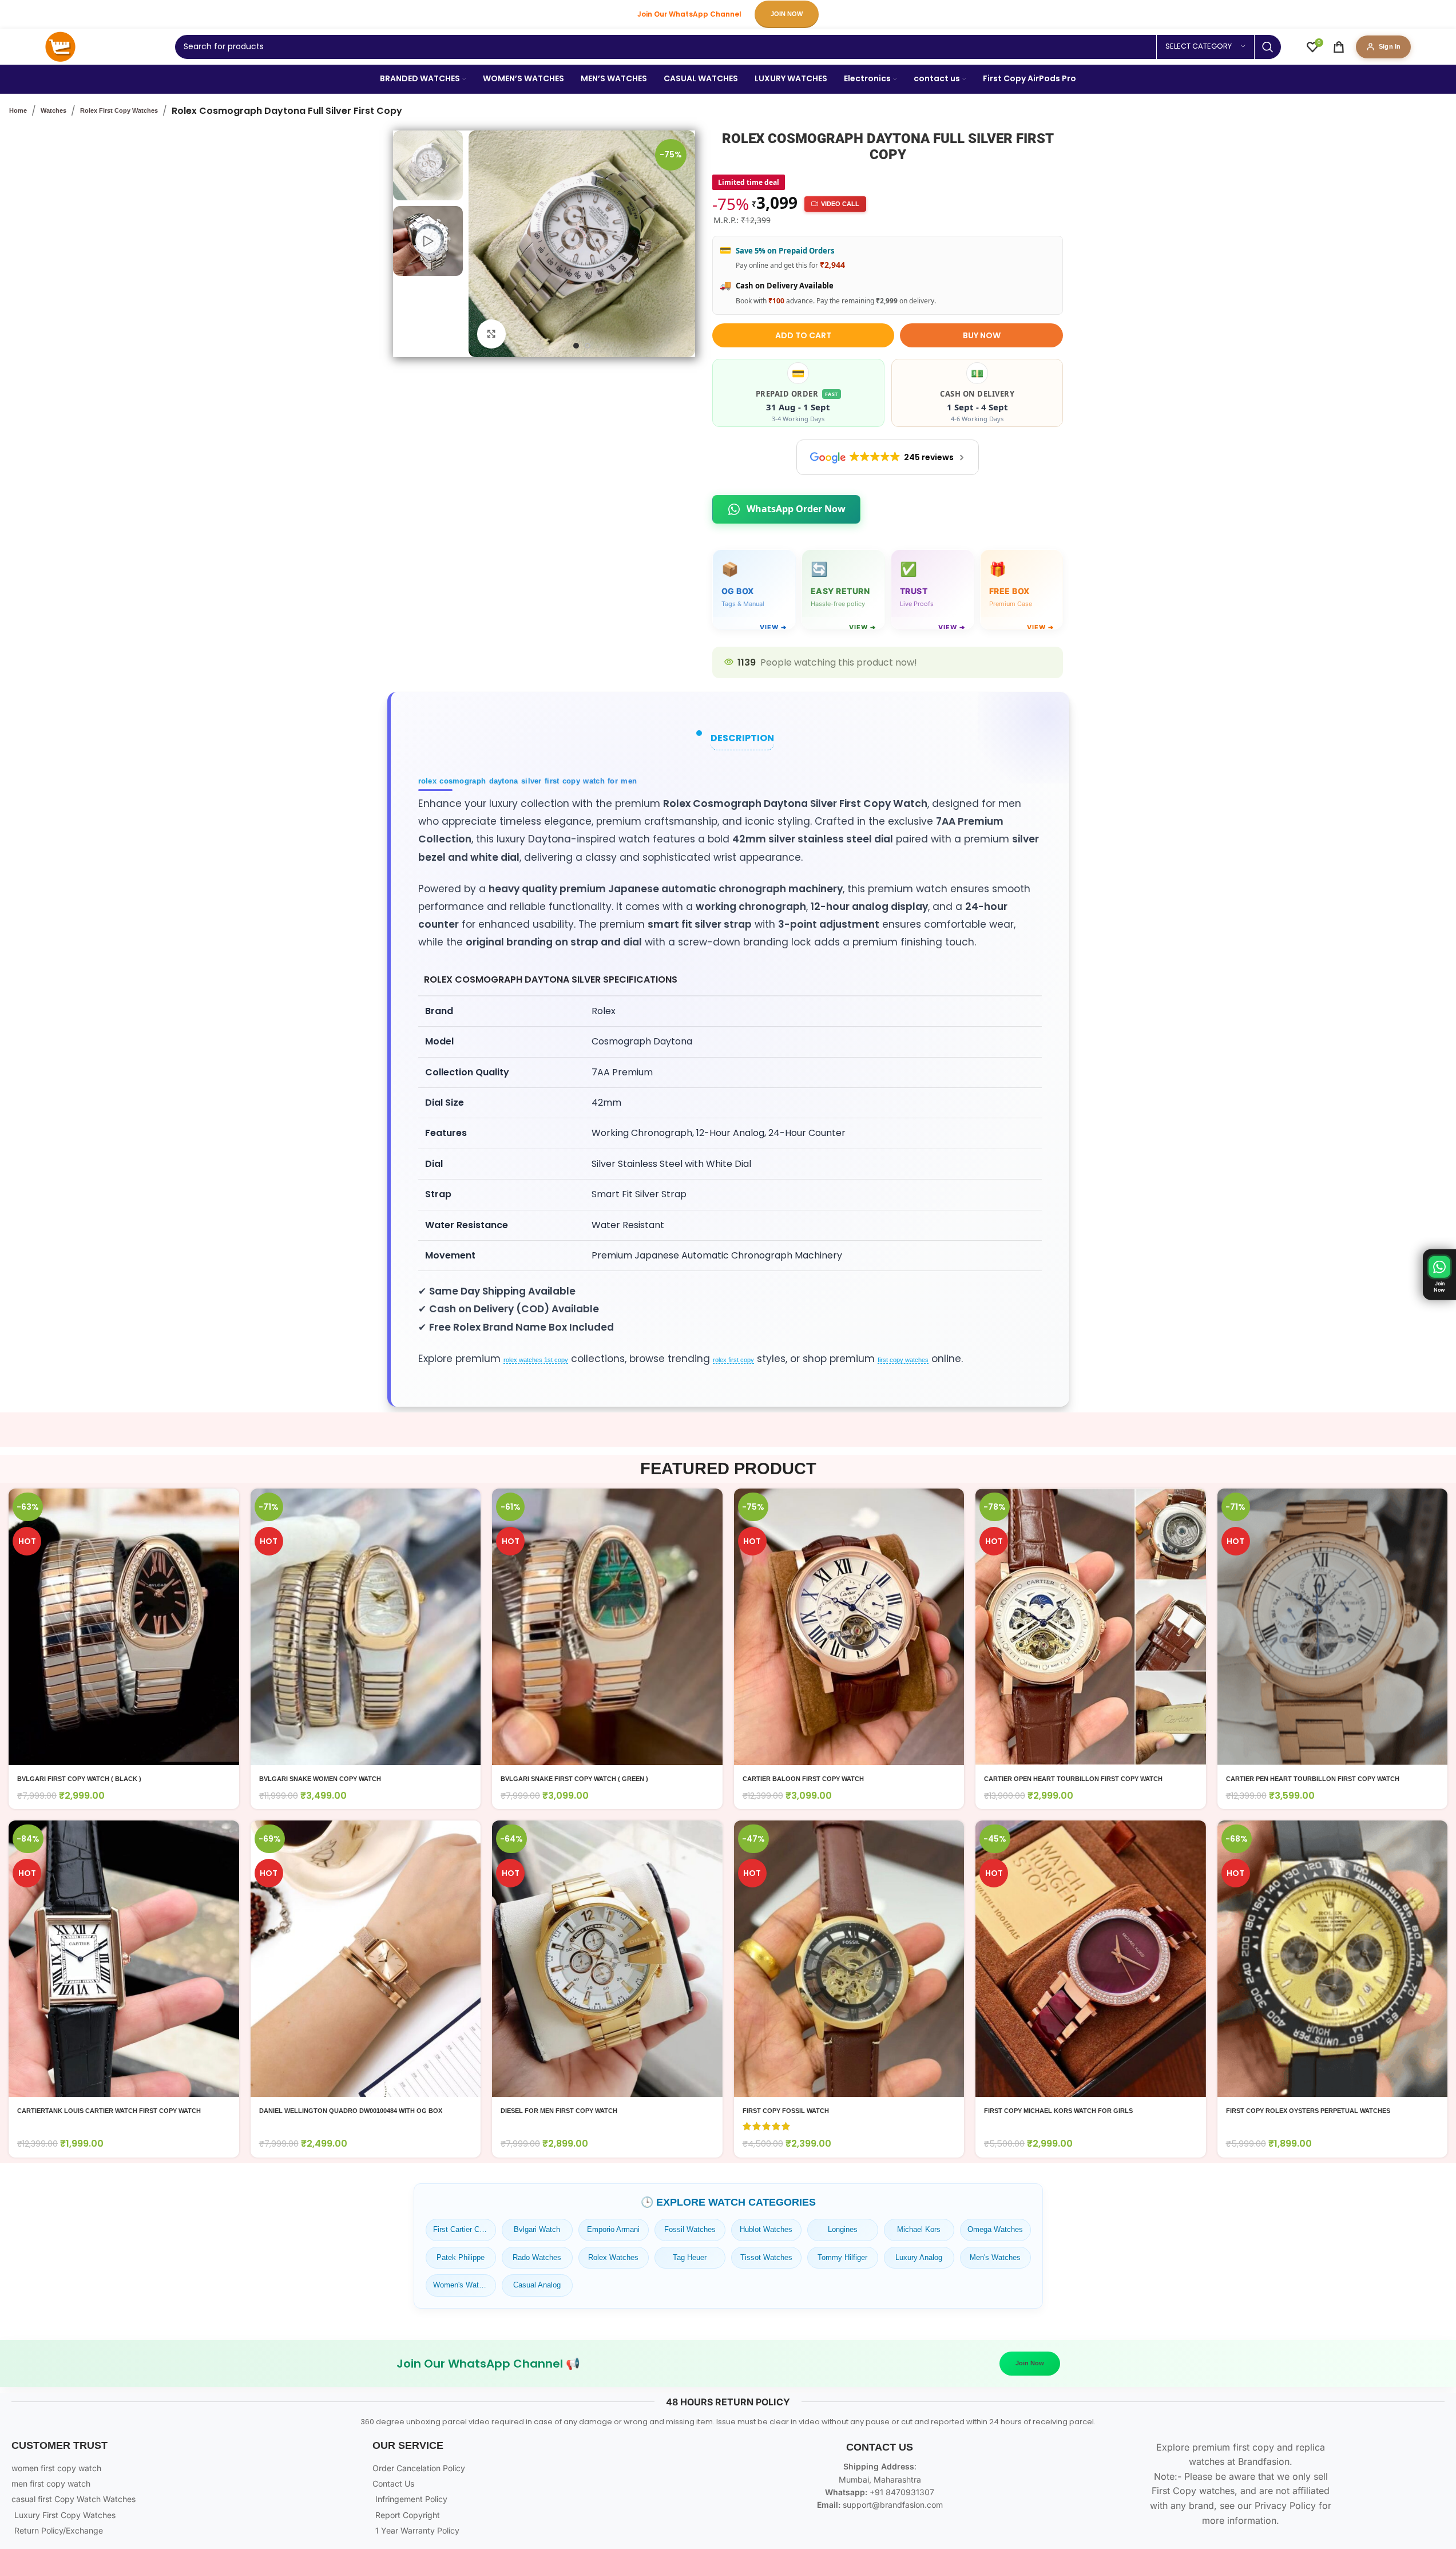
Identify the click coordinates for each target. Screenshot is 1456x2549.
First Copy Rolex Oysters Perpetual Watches (1308, 2111)
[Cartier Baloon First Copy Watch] (849, 1627)
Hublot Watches (766, 2229)
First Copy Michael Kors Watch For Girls (1058, 2111)
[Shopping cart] (1339, 47)
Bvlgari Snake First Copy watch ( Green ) (574, 1779)
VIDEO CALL (840, 204)
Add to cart (803, 335)
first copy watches (903, 1360)
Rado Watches (537, 2257)
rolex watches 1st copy (536, 1360)
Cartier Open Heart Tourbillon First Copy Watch (1073, 1779)
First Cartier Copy (462, 2229)
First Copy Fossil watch (786, 2111)
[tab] (742, 738)
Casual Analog (537, 2285)
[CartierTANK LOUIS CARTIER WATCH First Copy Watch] (124, 1959)
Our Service (408, 2445)
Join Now (1030, 2363)
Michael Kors (919, 2229)
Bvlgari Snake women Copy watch (320, 1779)
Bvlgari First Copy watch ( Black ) (79, 1779)
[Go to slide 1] (576, 346)
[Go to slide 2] (588, 346)
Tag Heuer (690, 2257)
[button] (1439, 1275)
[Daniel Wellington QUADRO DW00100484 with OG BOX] (366, 1959)
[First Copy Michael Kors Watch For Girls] (1091, 1959)
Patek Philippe (461, 2257)
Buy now (982, 335)
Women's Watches (464, 2285)
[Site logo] (60, 46)
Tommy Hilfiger (842, 2257)
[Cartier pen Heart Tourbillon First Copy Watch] (1333, 1627)
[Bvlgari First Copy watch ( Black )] (124, 1627)
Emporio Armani (613, 2229)
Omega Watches (995, 2229)
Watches (53, 110)
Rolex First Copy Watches (119, 110)
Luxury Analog (919, 2257)
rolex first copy (733, 1360)
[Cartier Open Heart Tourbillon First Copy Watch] (1091, 1627)
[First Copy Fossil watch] (849, 1959)
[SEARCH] (1268, 47)
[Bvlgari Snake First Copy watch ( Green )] (607, 1627)
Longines (843, 2229)
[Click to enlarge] (491, 334)
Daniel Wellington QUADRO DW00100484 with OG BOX (351, 2111)
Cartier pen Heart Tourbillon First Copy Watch (1313, 1779)
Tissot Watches (766, 2257)
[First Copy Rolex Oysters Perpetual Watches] (1333, 1959)
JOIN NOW (787, 14)
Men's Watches (995, 2257)
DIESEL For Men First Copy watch (559, 2111)
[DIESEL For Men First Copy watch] (607, 1959)
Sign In (1390, 46)
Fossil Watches (690, 2229)
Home (18, 110)
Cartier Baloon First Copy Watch (803, 1779)
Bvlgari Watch (537, 2229)
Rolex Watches (613, 2257)
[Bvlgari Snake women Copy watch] (366, 1627)
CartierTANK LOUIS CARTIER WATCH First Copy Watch (109, 2111)
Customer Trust (59, 2445)
